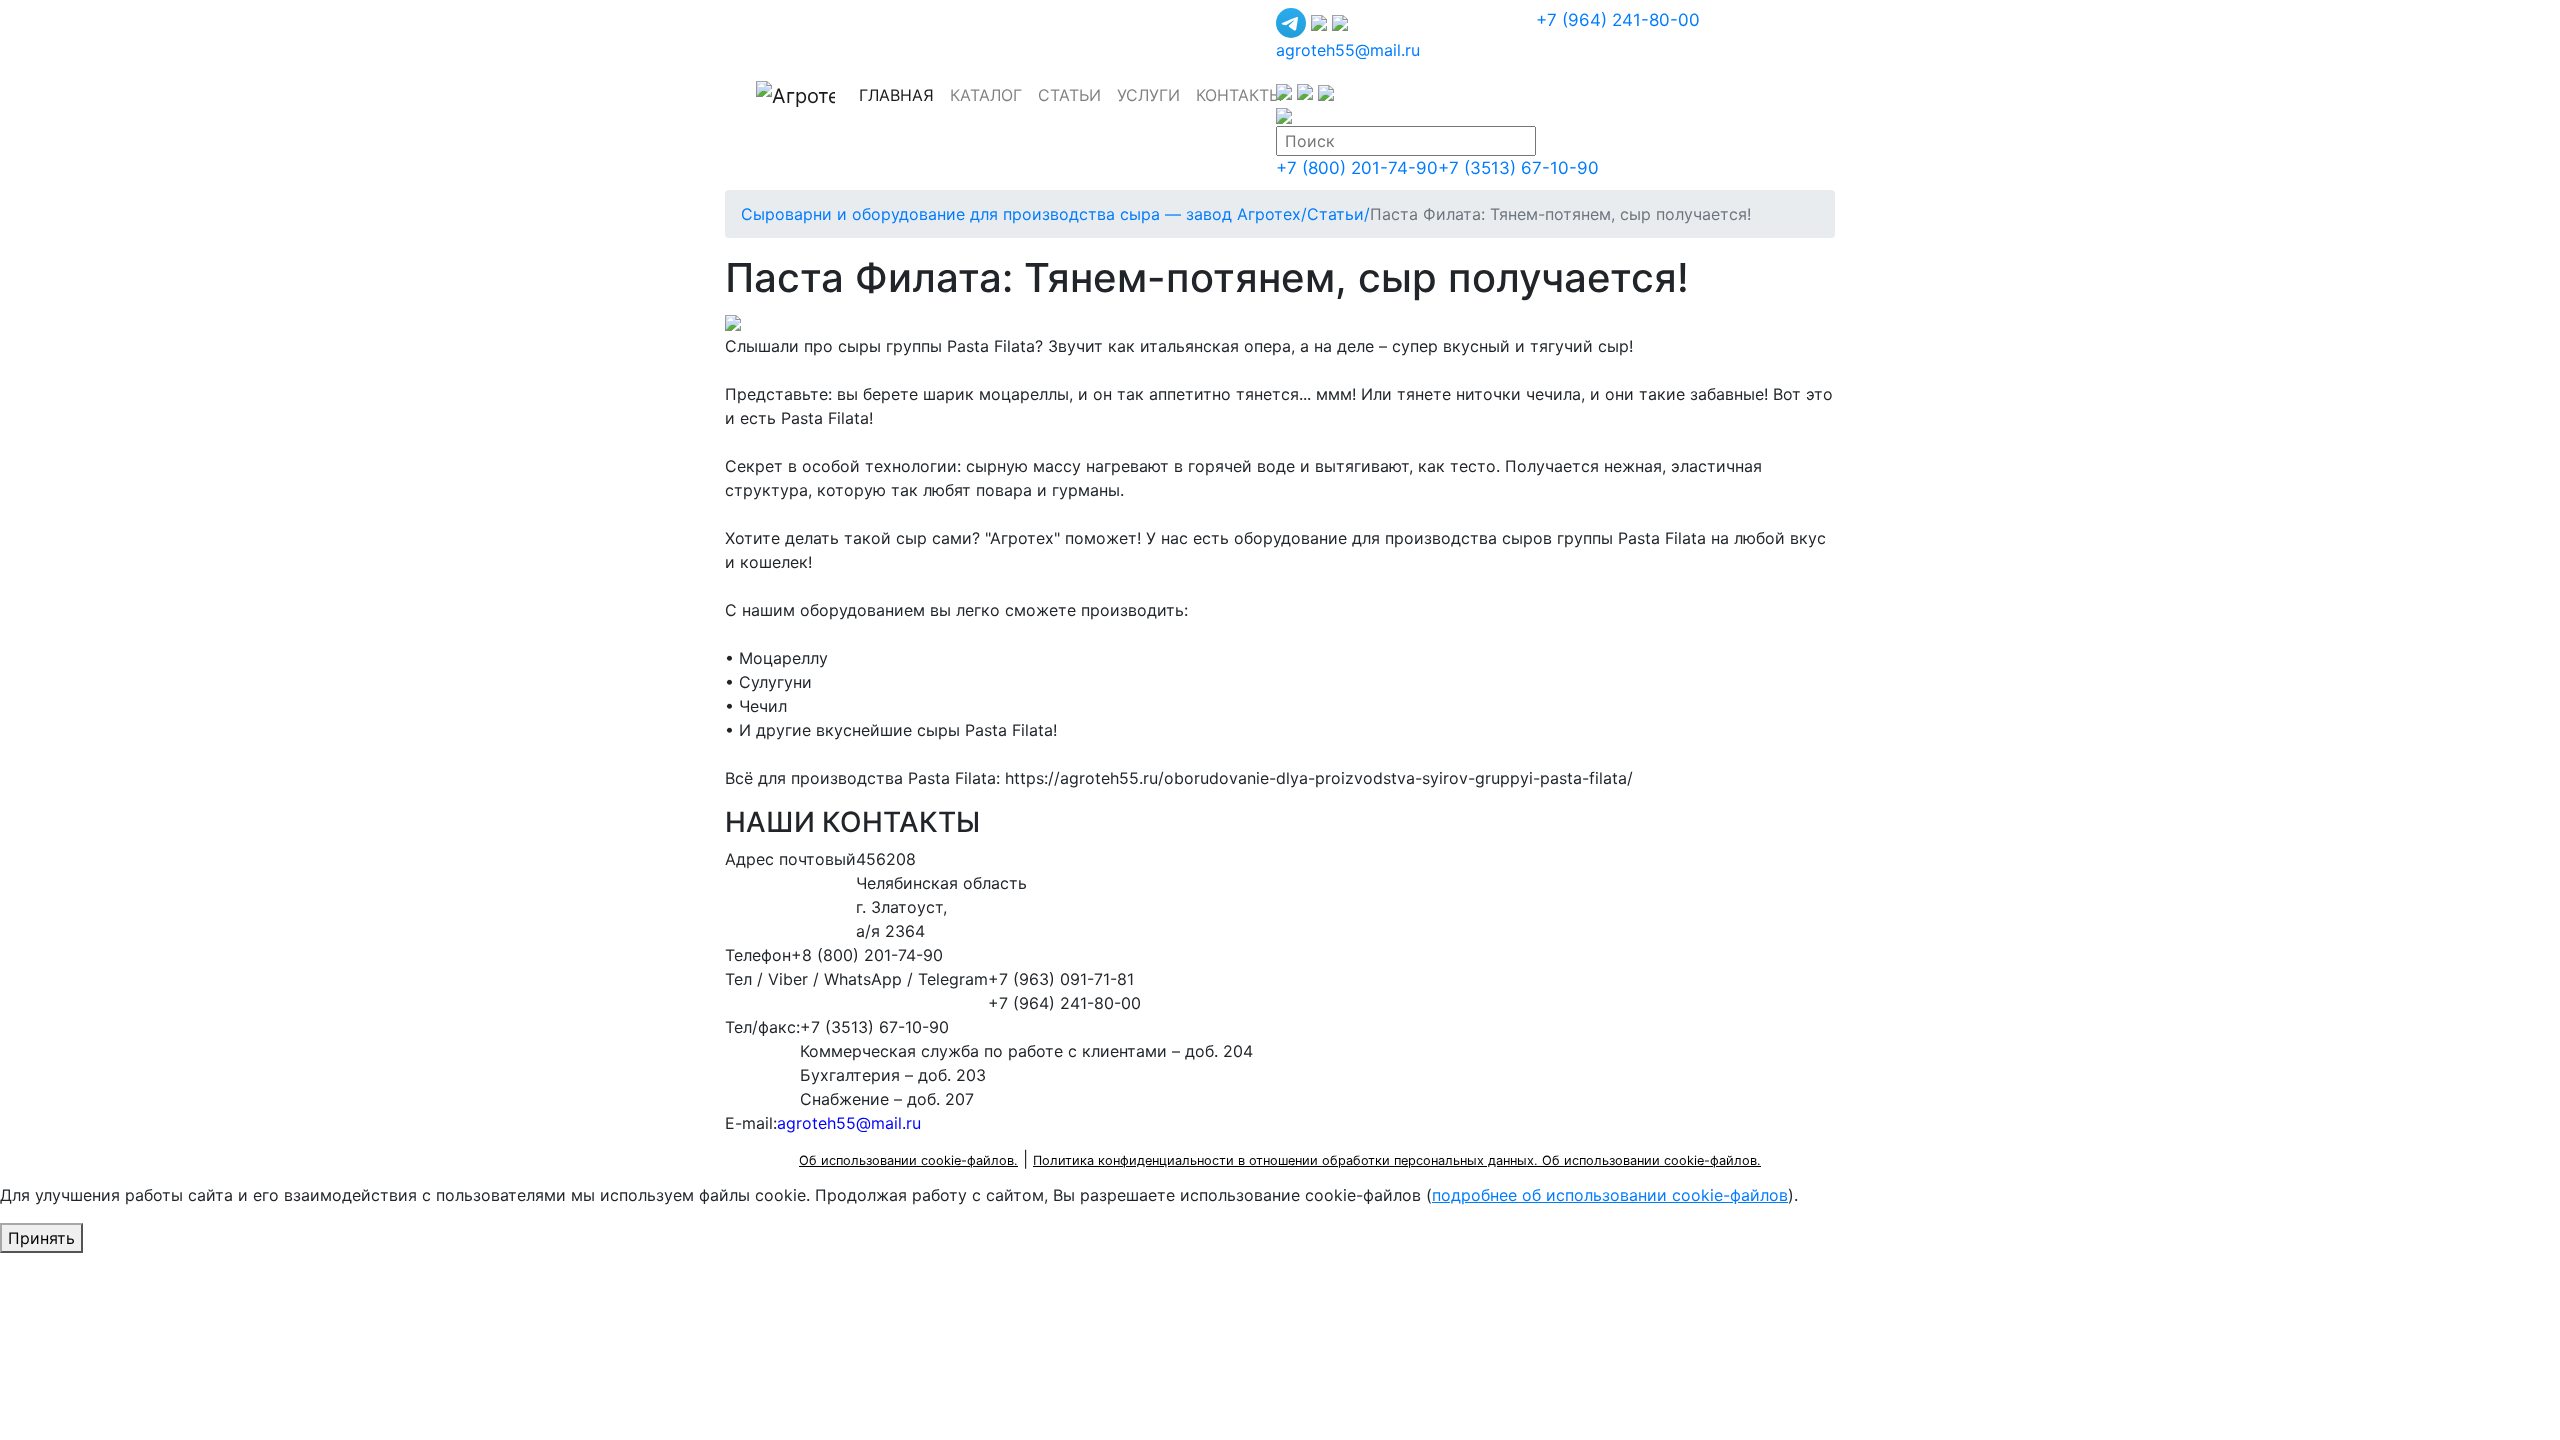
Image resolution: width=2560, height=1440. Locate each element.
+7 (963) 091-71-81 (1061, 979)
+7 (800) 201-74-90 (1357, 168)
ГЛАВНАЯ (900, 94)
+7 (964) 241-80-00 (1618, 20)
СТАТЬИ (1069, 95)
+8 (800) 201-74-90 (867, 955)
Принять (41, 1238)
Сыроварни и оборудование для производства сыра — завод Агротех (1024, 214)
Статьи (1338, 214)
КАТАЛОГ (986, 95)
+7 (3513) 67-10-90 (1518, 168)
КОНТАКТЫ (1239, 95)
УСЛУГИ (1148, 95)
